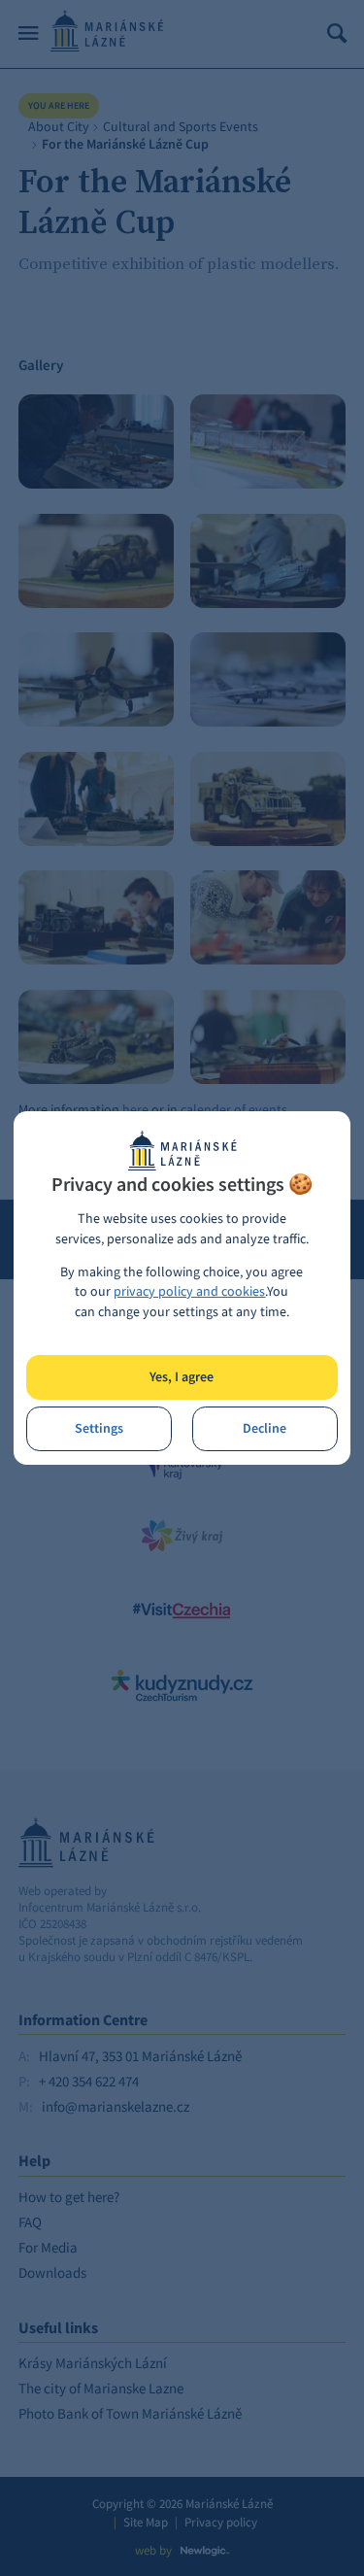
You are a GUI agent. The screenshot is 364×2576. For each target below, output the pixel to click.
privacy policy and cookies (189, 1291)
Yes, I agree (182, 1377)
